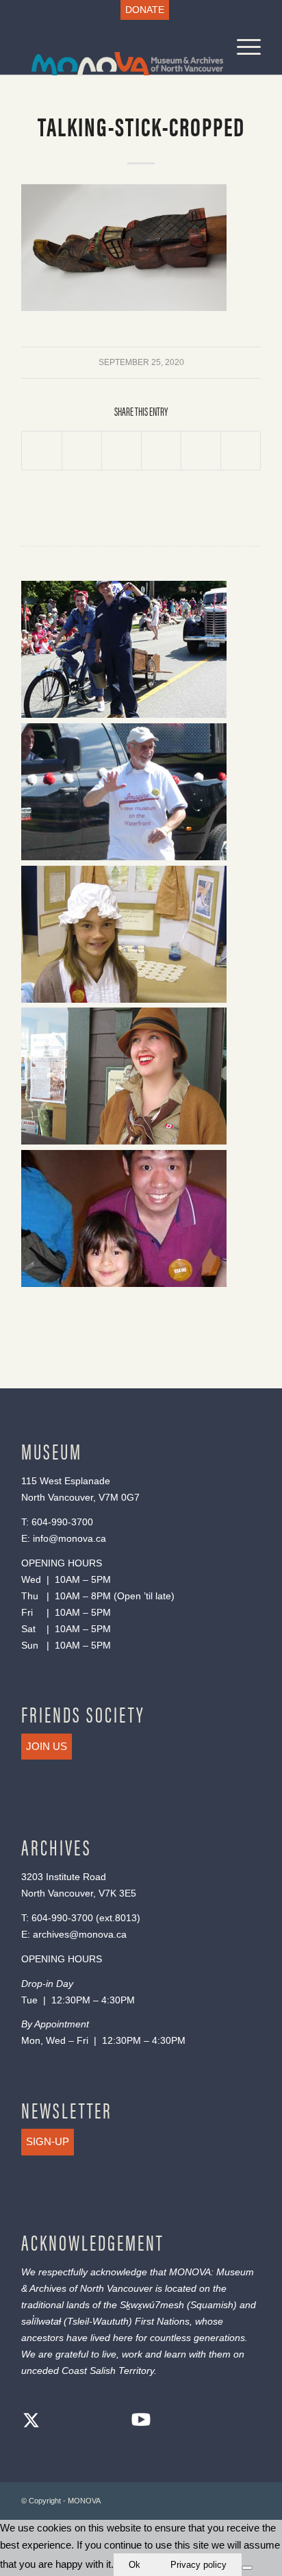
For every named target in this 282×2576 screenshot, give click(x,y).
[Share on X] (82, 451)
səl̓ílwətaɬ (41, 2321)
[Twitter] (31, 2422)
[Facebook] (59, 2422)
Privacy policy (198, 2565)
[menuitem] (145, 10)
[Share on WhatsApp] (121, 451)
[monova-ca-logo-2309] (117, 47)
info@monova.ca (69, 1538)
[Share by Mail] (241, 451)
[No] (247, 2568)
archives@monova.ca (80, 1934)
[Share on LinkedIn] (201, 451)
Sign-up (48, 2141)
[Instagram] (86, 2422)
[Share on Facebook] (42, 451)
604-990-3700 (62, 1522)
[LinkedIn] (114, 2422)
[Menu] (242, 47)
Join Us (47, 1746)
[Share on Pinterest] (161, 451)
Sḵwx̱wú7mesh (152, 2305)
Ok (134, 2565)
